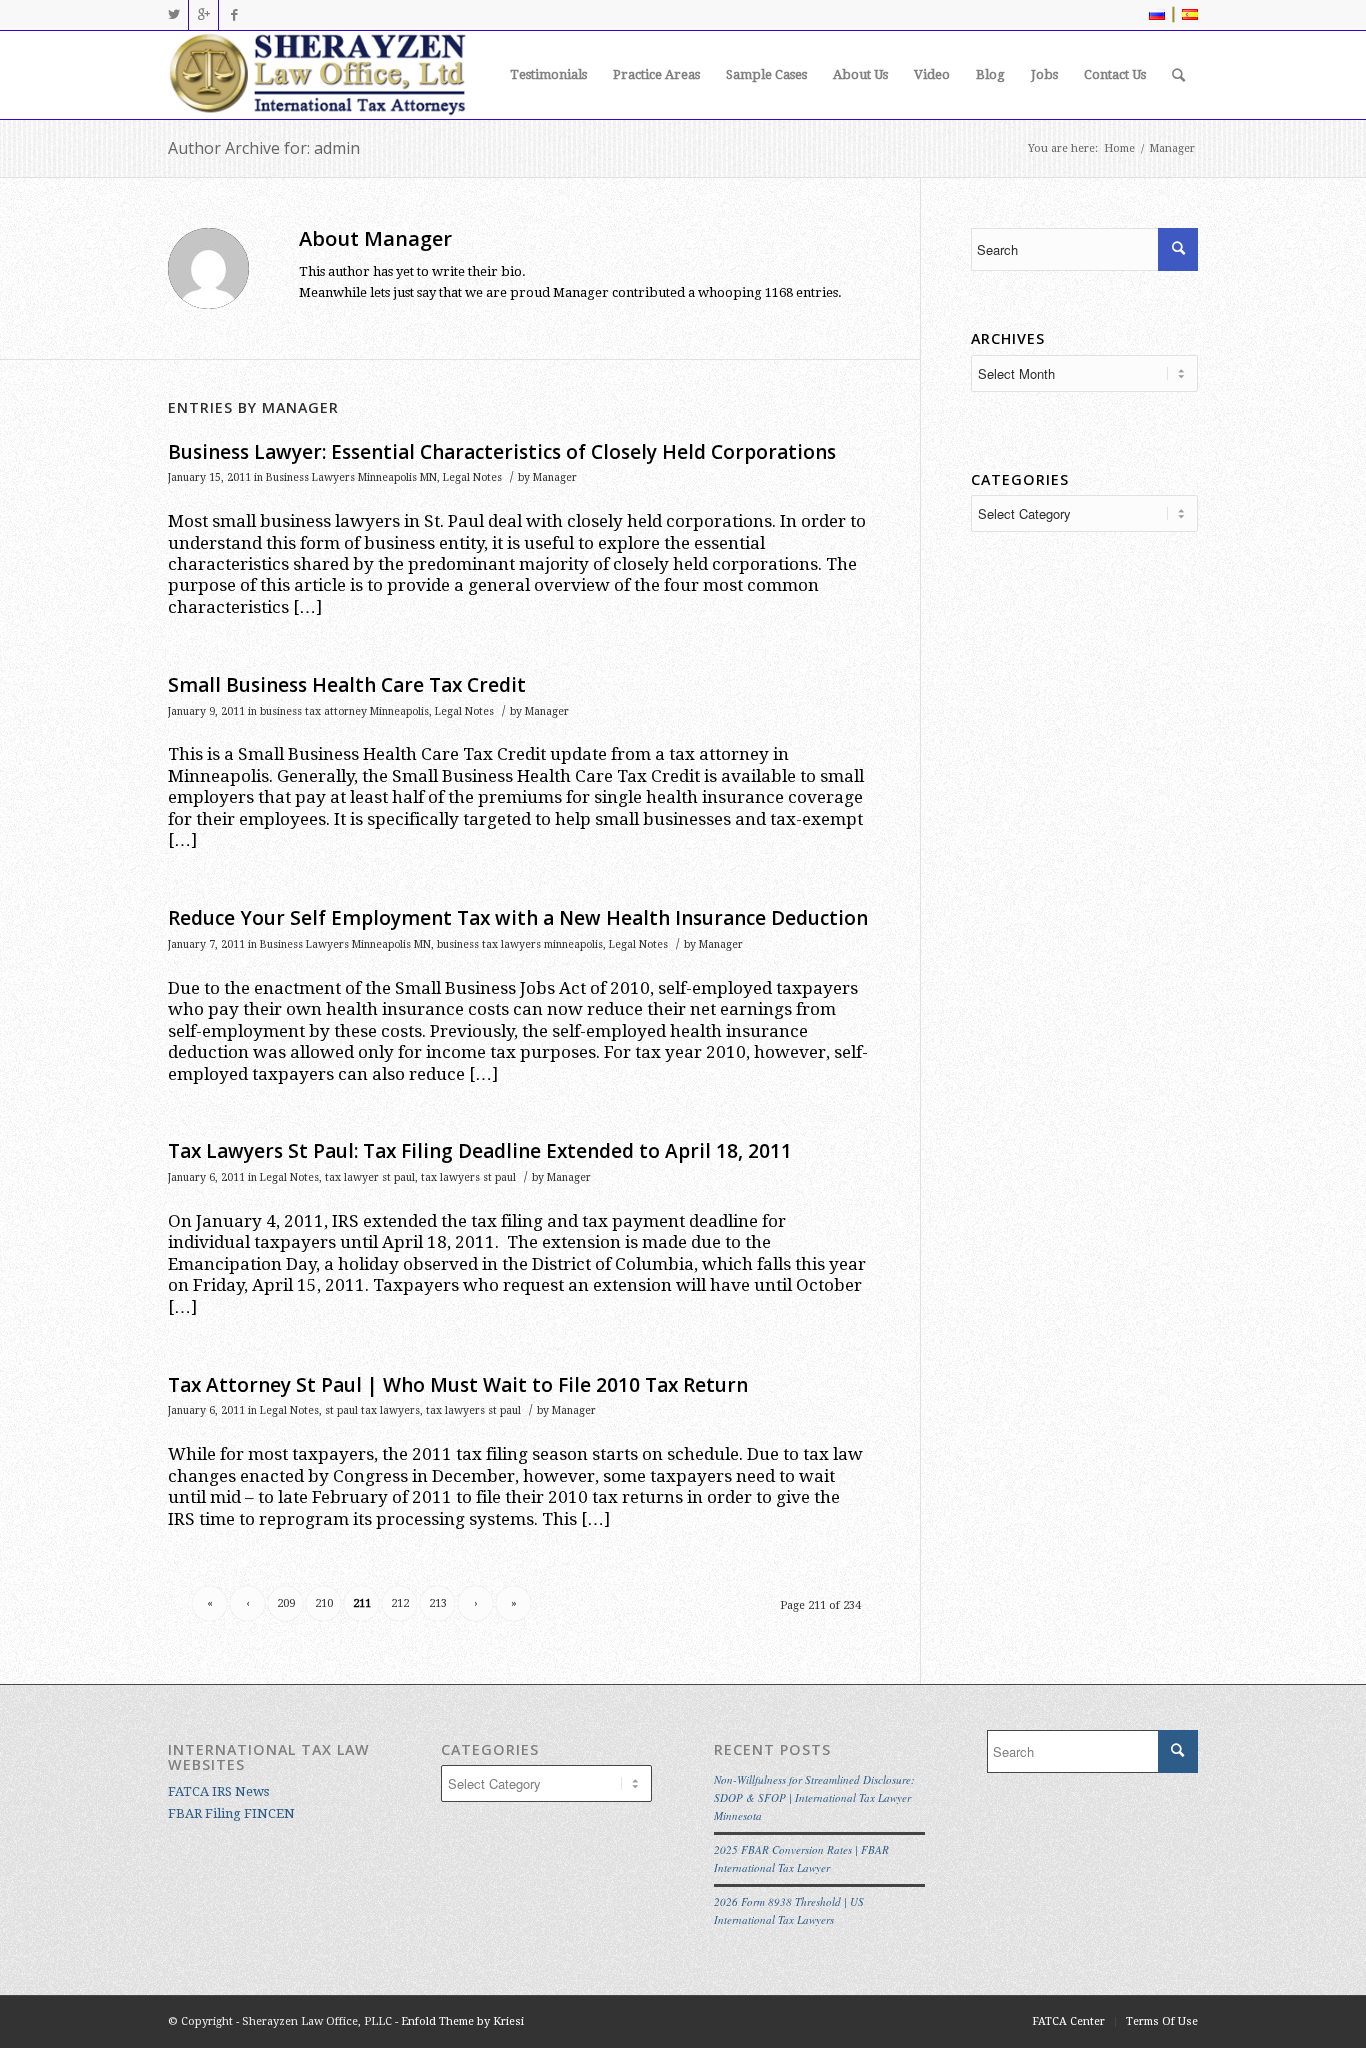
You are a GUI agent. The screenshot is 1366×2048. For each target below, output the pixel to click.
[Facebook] (234, 15)
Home (1119, 148)
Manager (555, 477)
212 (400, 1603)
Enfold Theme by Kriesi (462, 2021)
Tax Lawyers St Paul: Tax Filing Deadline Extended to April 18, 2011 (480, 1151)
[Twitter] (173, 15)
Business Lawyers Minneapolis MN (351, 477)
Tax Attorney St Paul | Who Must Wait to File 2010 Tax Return (458, 1385)
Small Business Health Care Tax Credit (347, 685)
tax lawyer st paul (370, 1177)
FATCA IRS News (218, 1791)
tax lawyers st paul (468, 1177)
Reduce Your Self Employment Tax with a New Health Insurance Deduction (518, 918)
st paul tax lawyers (372, 1410)
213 (438, 1603)
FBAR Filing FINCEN (231, 1813)
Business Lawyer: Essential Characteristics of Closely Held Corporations (502, 452)
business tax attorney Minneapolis (344, 711)
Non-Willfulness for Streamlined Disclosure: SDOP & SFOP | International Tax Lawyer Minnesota (814, 1797)
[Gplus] (203, 15)
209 (286, 1603)
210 (324, 1603)
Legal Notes (472, 477)
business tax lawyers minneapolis (520, 944)
